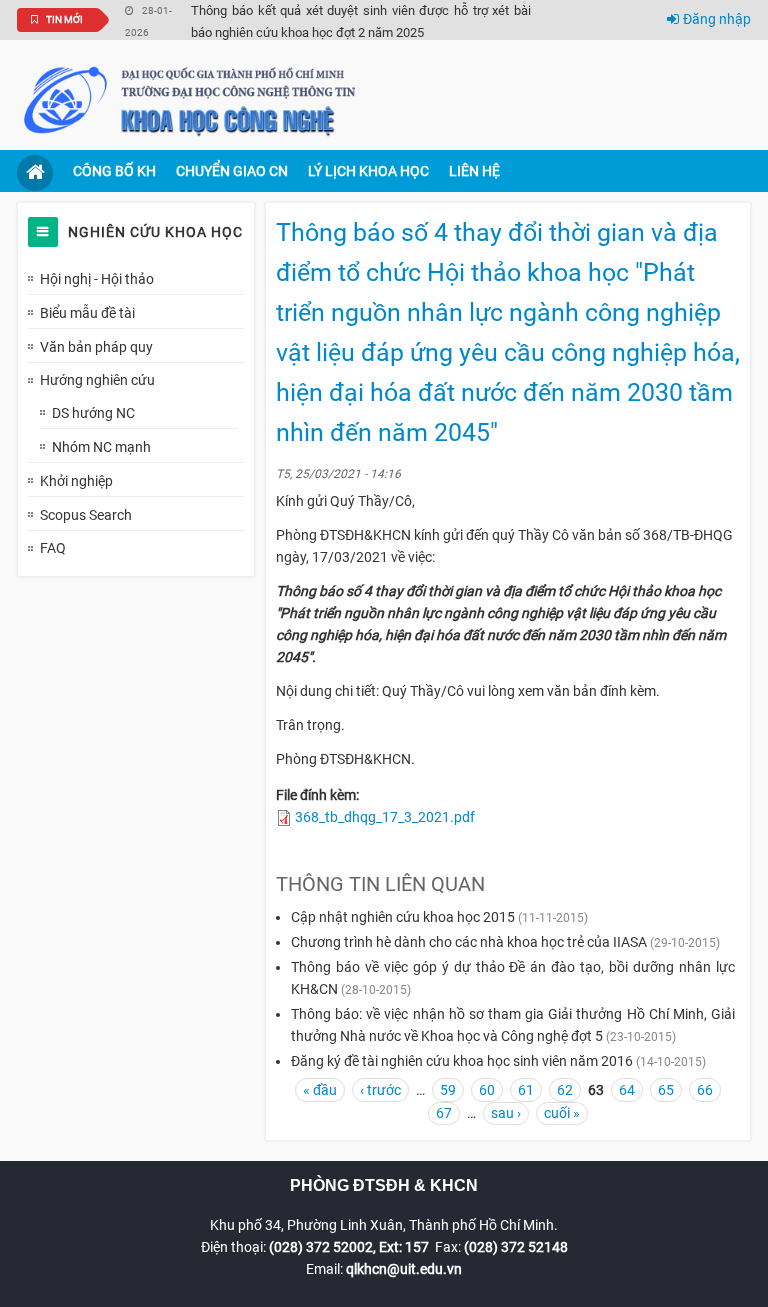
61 (526, 1090)
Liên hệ (474, 171)
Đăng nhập (717, 19)
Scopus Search (86, 515)
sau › (506, 1113)
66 (705, 1090)
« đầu (320, 1090)
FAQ (53, 548)
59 (448, 1090)
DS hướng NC (93, 413)
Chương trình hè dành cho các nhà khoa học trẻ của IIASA (469, 942)
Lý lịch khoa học (368, 171)
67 (444, 1113)
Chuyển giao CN (232, 171)
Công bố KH (114, 171)
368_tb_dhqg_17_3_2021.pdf (385, 817)
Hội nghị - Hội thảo (97, 279)
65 (666, 1090)
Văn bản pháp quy (96, 347)
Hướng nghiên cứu (97, 380)
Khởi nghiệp (76, 481)
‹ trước (380, 1090)
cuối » (562, 1113)
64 (627, 1090)
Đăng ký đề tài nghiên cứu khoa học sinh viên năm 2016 (462, 1061)
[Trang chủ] (192, 99)
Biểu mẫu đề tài (87, 313)
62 (565, 1090)
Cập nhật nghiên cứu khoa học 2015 (403, 917)
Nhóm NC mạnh (101, 447)
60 (487, 1090)
